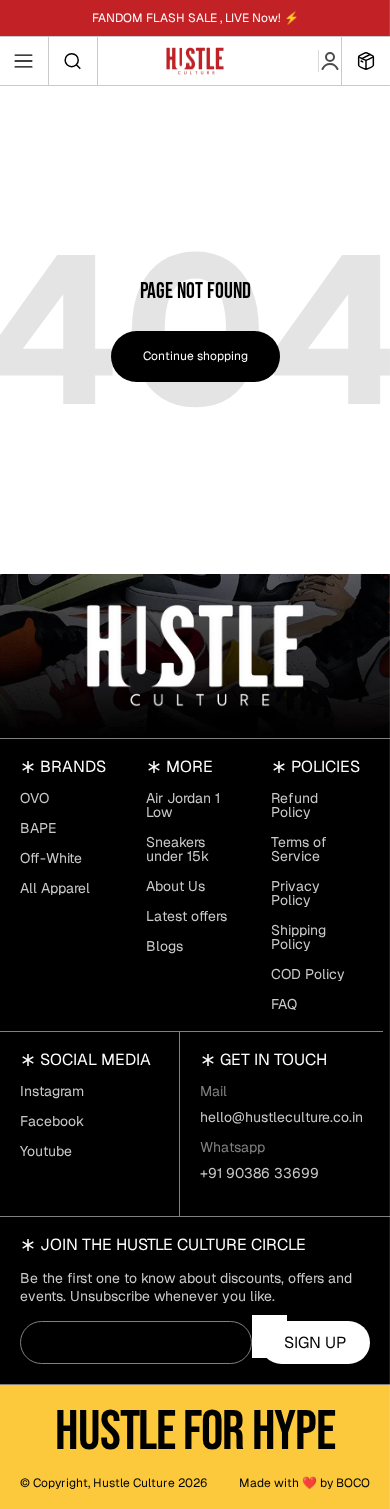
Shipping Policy (298, 937)
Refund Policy (294, 805)
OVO (34, 798)
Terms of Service (299, 849)
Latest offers (186, 916)
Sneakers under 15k (177, 849)
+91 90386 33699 (259, 1173)
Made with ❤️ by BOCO (304, 1483)
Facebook (52, 1121)
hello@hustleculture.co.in (281, 1117)
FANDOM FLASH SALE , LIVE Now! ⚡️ (195, 18)
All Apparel (55, 888)
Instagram (52, 1091)
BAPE (38, 828)
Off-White (51, 858)
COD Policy (308, 974)
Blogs (164, 946)
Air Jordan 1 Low (183, 805)
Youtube (46, 1151)
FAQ (284, 1004)
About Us (175, 886)
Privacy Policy (295, 893)
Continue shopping (195, 356)
